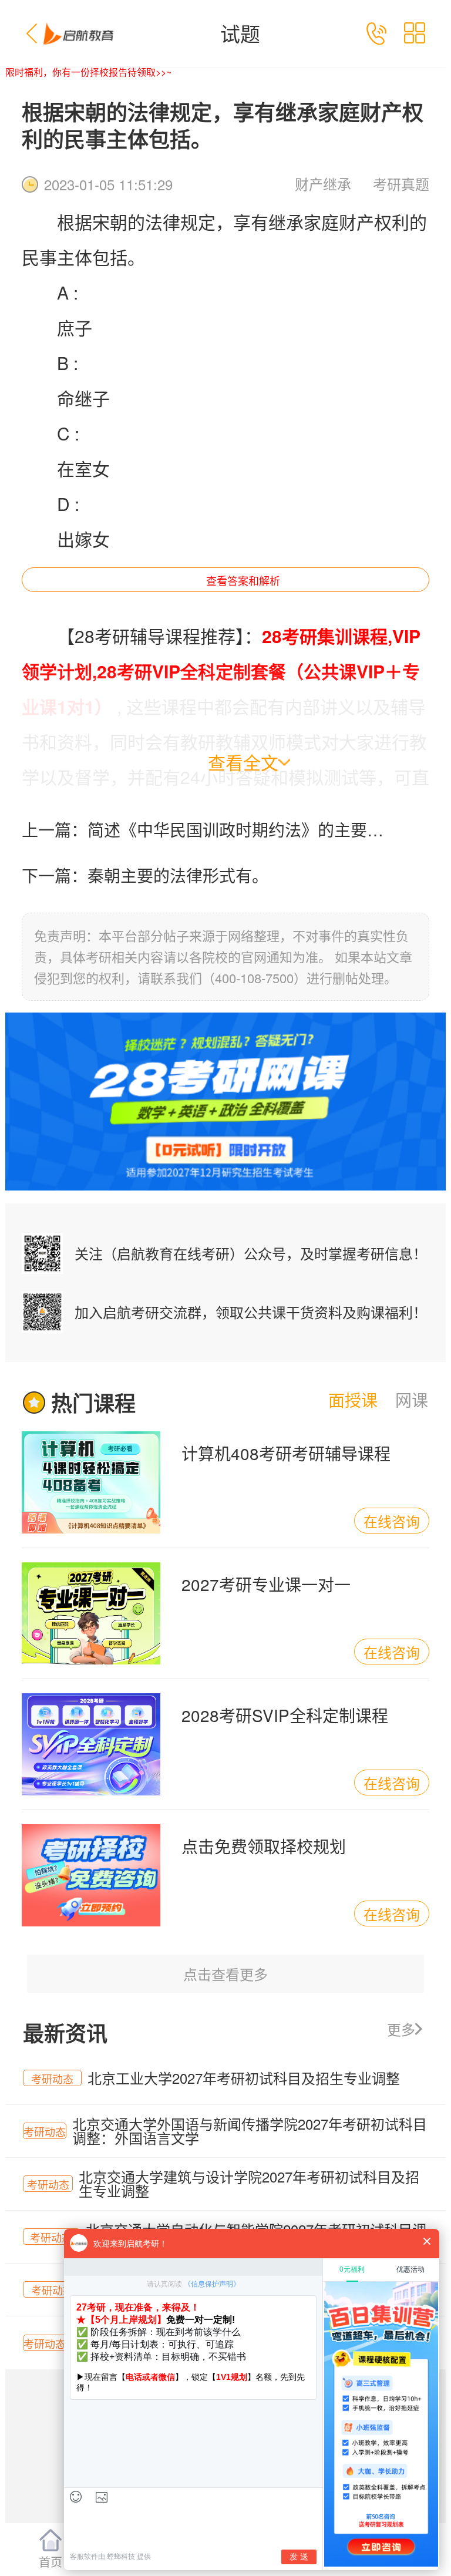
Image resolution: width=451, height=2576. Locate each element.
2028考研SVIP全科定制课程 (285, 1715)
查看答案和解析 (243, 580)
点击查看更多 (225, 1974)
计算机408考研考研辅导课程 (286, 1453)
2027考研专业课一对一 (266, 1584)
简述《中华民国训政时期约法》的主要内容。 (240, 829)
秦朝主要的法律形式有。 (178, 875)
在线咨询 (392, 1521)
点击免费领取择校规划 (264, 1846)
